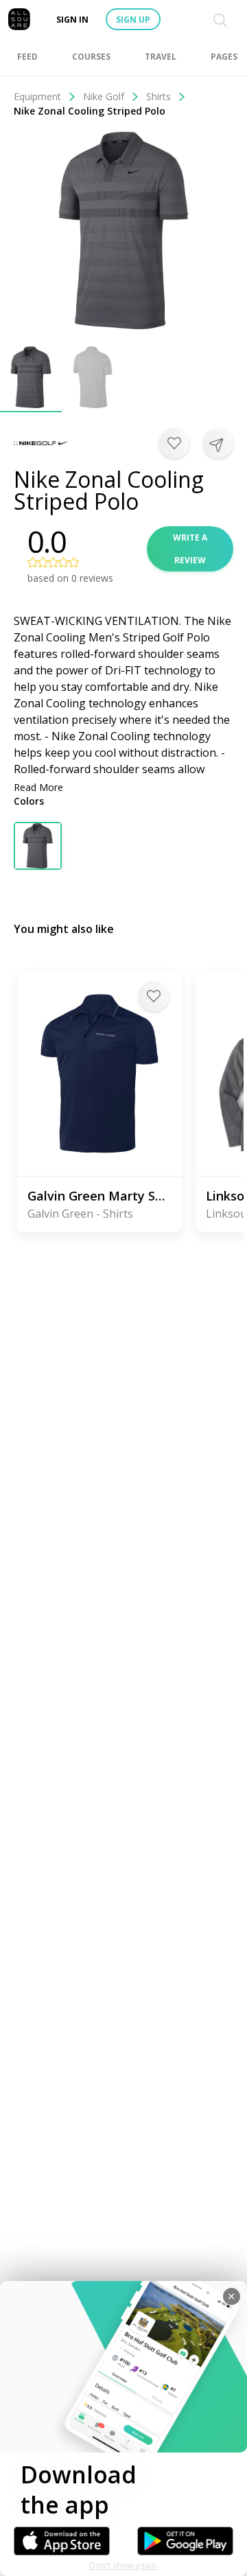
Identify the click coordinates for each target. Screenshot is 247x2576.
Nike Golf (104, 96)
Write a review (190, 549)
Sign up (133, 20)
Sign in (72, 20)
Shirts (158, 96)
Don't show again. (124, 2565)
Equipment (37, 96)
